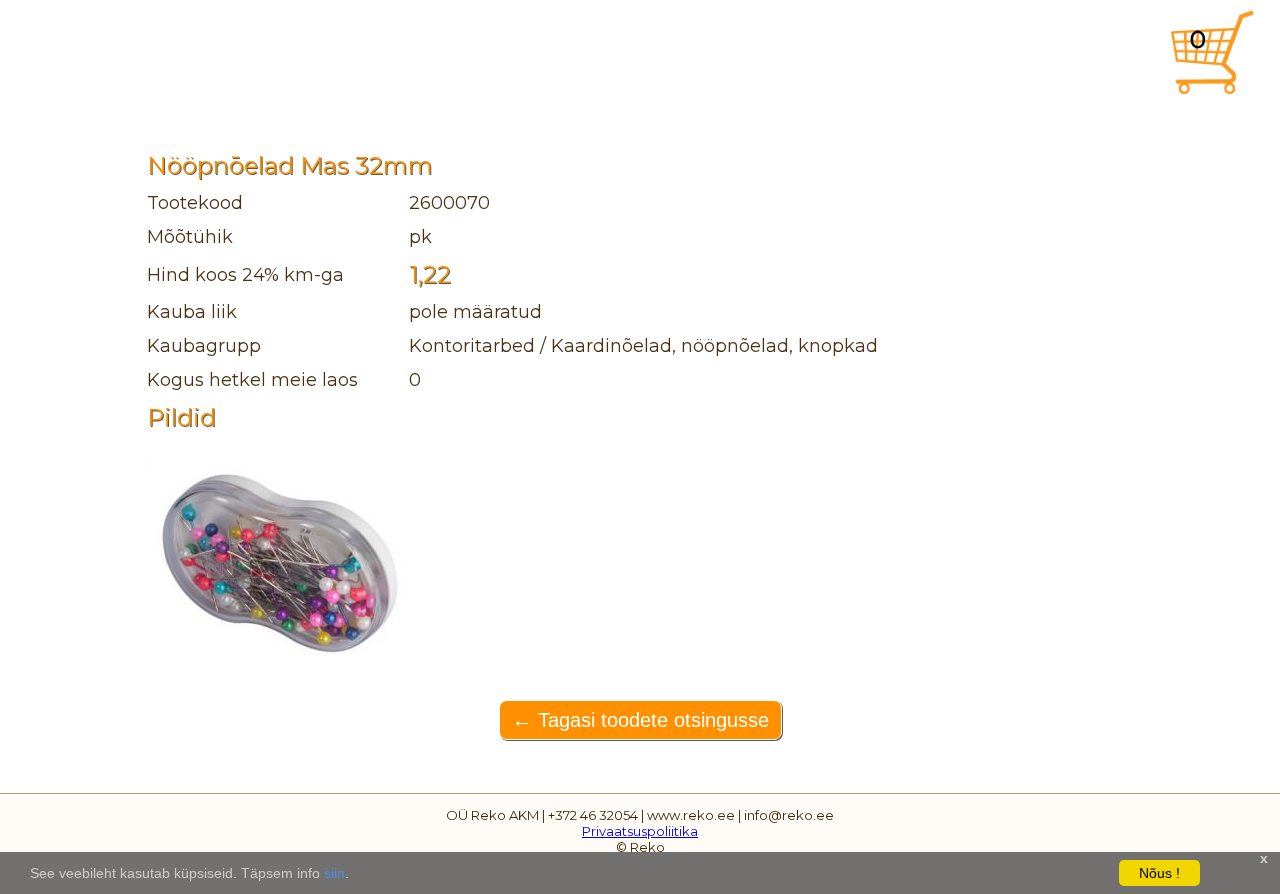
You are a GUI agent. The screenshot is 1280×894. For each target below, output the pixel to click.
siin (334, 873)
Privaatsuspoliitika (640, 831)
